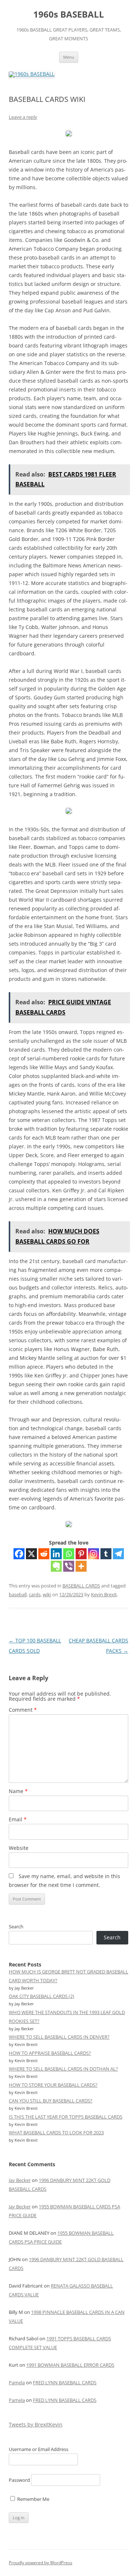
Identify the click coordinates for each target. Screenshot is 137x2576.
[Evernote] (56, 1566)
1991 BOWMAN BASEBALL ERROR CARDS (70, 2365)
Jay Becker (20, 2180)
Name (18, 1791)
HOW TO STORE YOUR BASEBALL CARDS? (53, 2085)
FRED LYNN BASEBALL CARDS (65, 2382)
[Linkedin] (56, 1554)
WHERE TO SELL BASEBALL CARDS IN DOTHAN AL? (63, 2069)
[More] (81, 1566)
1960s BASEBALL (69, 14)
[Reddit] (44, 1554)
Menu (69, 57)
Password (19, 2480)
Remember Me (33, 2499)
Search (16, 1927)
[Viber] (69, 1566)
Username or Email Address (39, 2449)
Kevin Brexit (104, 1594)
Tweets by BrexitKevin (36, 2424)
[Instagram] (94, 1554)
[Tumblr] (106, 1554)
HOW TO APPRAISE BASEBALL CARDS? (50, 2053)
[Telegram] (118, 1554)
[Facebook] (19, 1554)
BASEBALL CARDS (81, 1586)
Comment (23, 1710)
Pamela (17, 2382)
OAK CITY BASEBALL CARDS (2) (41, 1996)
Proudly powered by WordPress (41, 2563)
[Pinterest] (81, 1554)
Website (19, 1848)
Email (18, 1819)
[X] (31, 1554)
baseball (18, 1594)
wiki (47, 1594)
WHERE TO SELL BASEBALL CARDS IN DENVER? (59, 2037)
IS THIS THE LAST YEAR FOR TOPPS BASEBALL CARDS (66, 2117)
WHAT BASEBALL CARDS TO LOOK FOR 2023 (56, 2132)
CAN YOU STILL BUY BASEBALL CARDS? (51, 2101)
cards (35, 1594)
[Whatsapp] (69, 1554)
